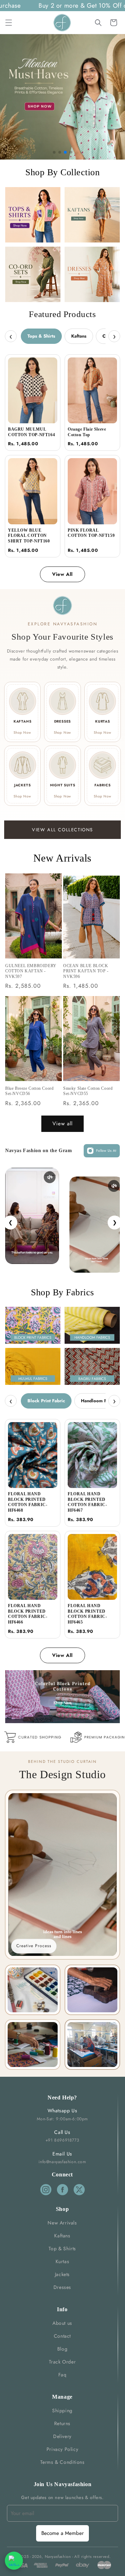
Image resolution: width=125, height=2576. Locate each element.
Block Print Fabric (46, 1401)
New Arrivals (62, 2223)
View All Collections (62, 830)
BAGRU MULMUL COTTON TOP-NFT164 (31, 432)
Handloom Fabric (99, 1401)
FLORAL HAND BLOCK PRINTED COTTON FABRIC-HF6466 (28, 1614)
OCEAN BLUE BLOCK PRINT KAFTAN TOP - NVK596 (86, 971)
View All (62, 574)
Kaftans (79, 336)
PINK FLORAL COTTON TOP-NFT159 (91, 533)
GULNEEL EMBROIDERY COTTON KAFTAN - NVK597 (31, 971)
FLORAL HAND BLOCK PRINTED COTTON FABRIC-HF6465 (87, 1614)
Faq (62, 2375)
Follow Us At (106, 1151)
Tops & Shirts (41, 336)
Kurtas (62, 2261)
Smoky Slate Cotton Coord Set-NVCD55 (88, 1091)
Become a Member (62, 2533)
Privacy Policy (62, 2449)
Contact (62, 2336)
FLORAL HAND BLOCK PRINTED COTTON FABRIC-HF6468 (28, 1502)
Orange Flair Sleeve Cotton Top (87, 432)
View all (62, 1124)
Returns (62, 2423)
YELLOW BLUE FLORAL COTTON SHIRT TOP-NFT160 (29, 536)
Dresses (62, 2287)
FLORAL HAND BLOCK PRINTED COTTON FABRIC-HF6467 (87, 1502)
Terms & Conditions (62, 2462)
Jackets (62, 2274)
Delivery (62, 2436)
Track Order (62, 2362)
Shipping (62, 2411)
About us (62, 2323)
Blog (62, 2349)
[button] (9, 23)
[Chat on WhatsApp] (14, 2561)
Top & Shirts (62, 2249)
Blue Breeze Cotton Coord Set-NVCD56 (29, 1091)
